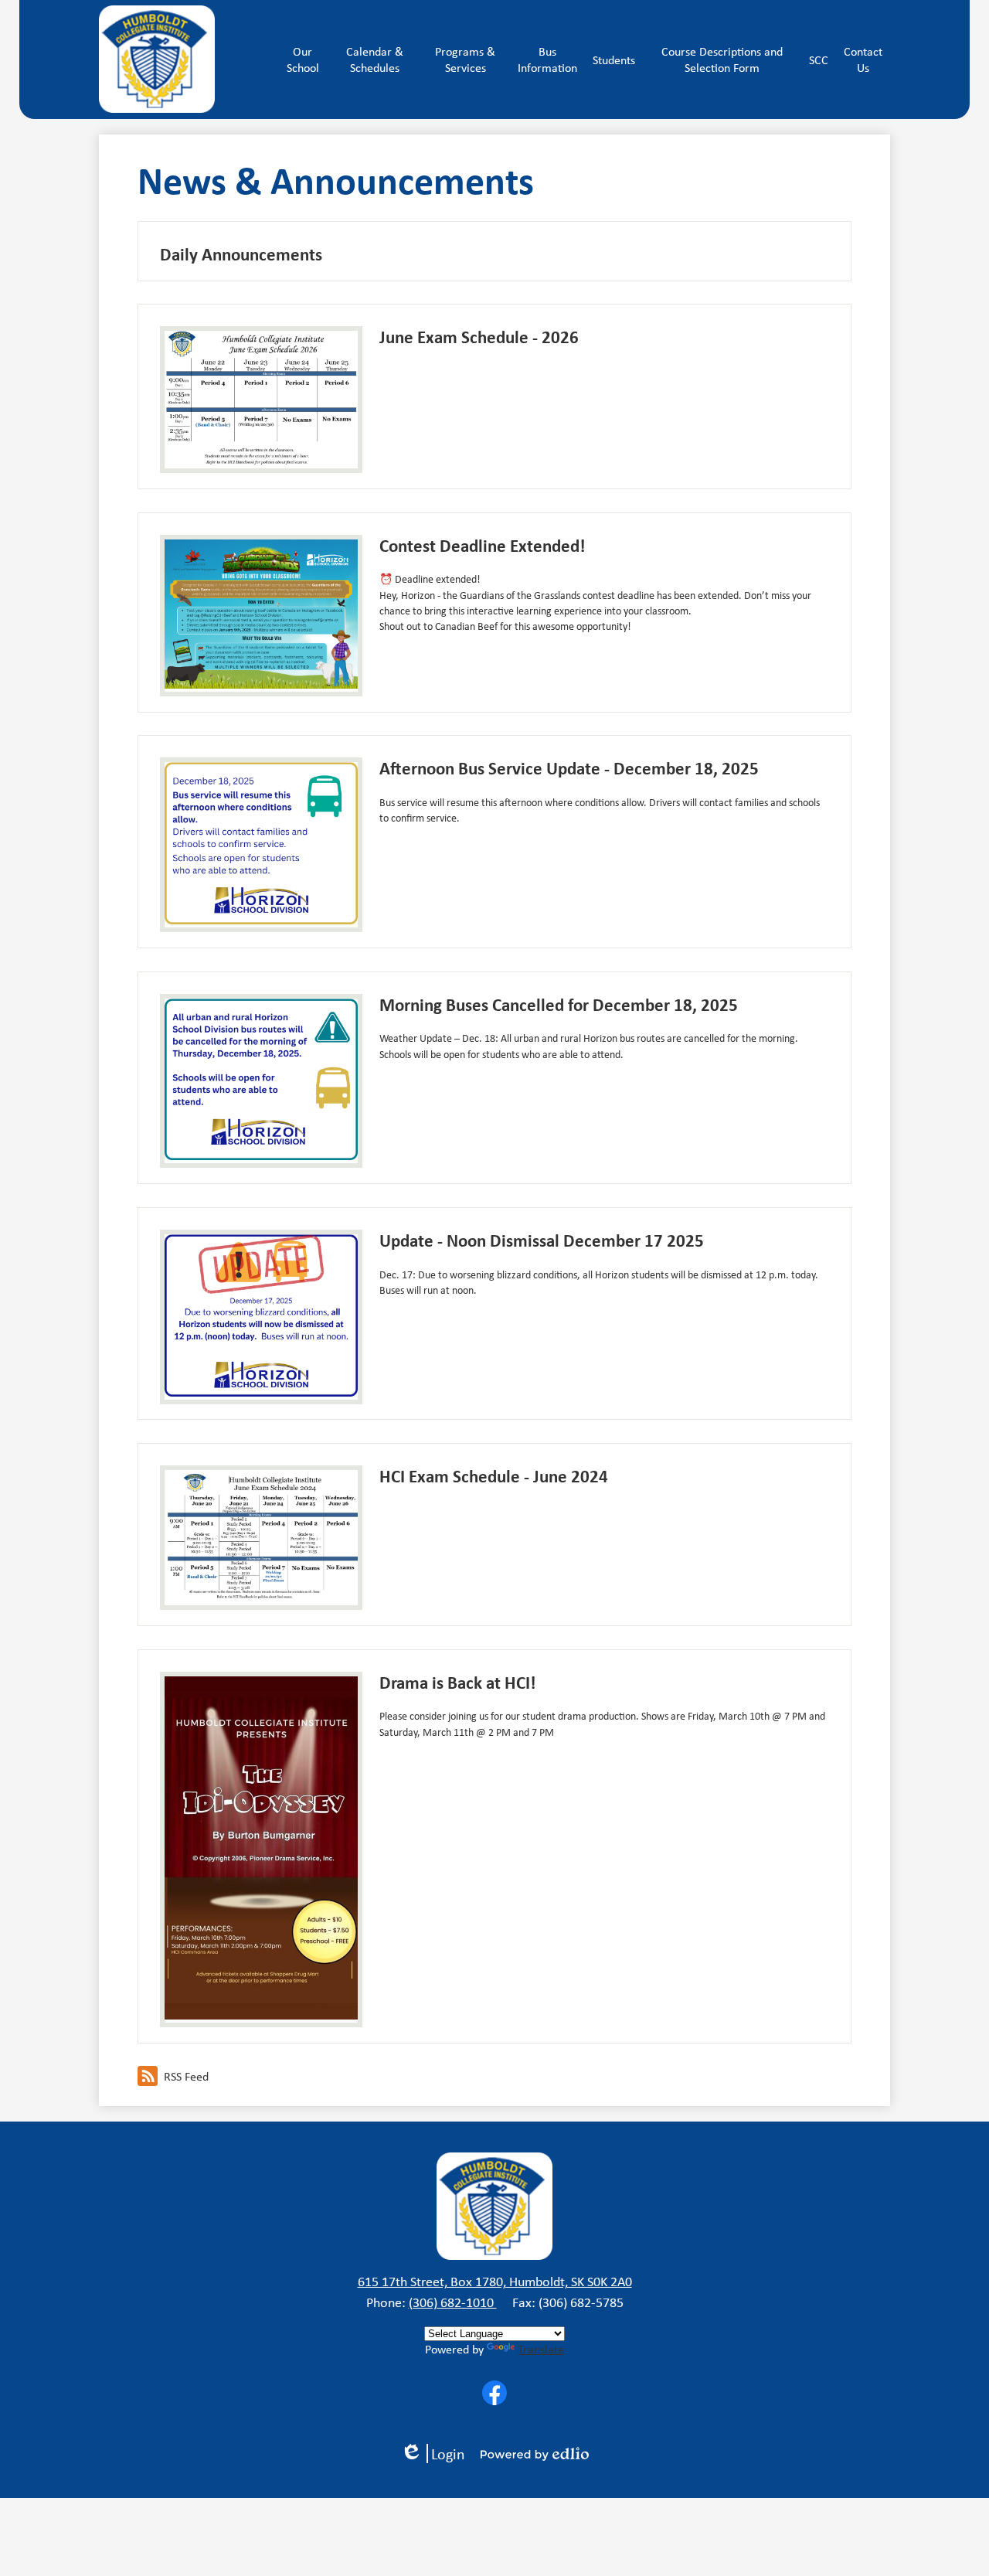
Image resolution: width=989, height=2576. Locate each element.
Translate (541, 2349)
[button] (302, 60)
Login (438, 2453)
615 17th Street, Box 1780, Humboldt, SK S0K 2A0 (495, 2282)
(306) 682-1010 (453, 2302)
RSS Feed (186, 2076)
